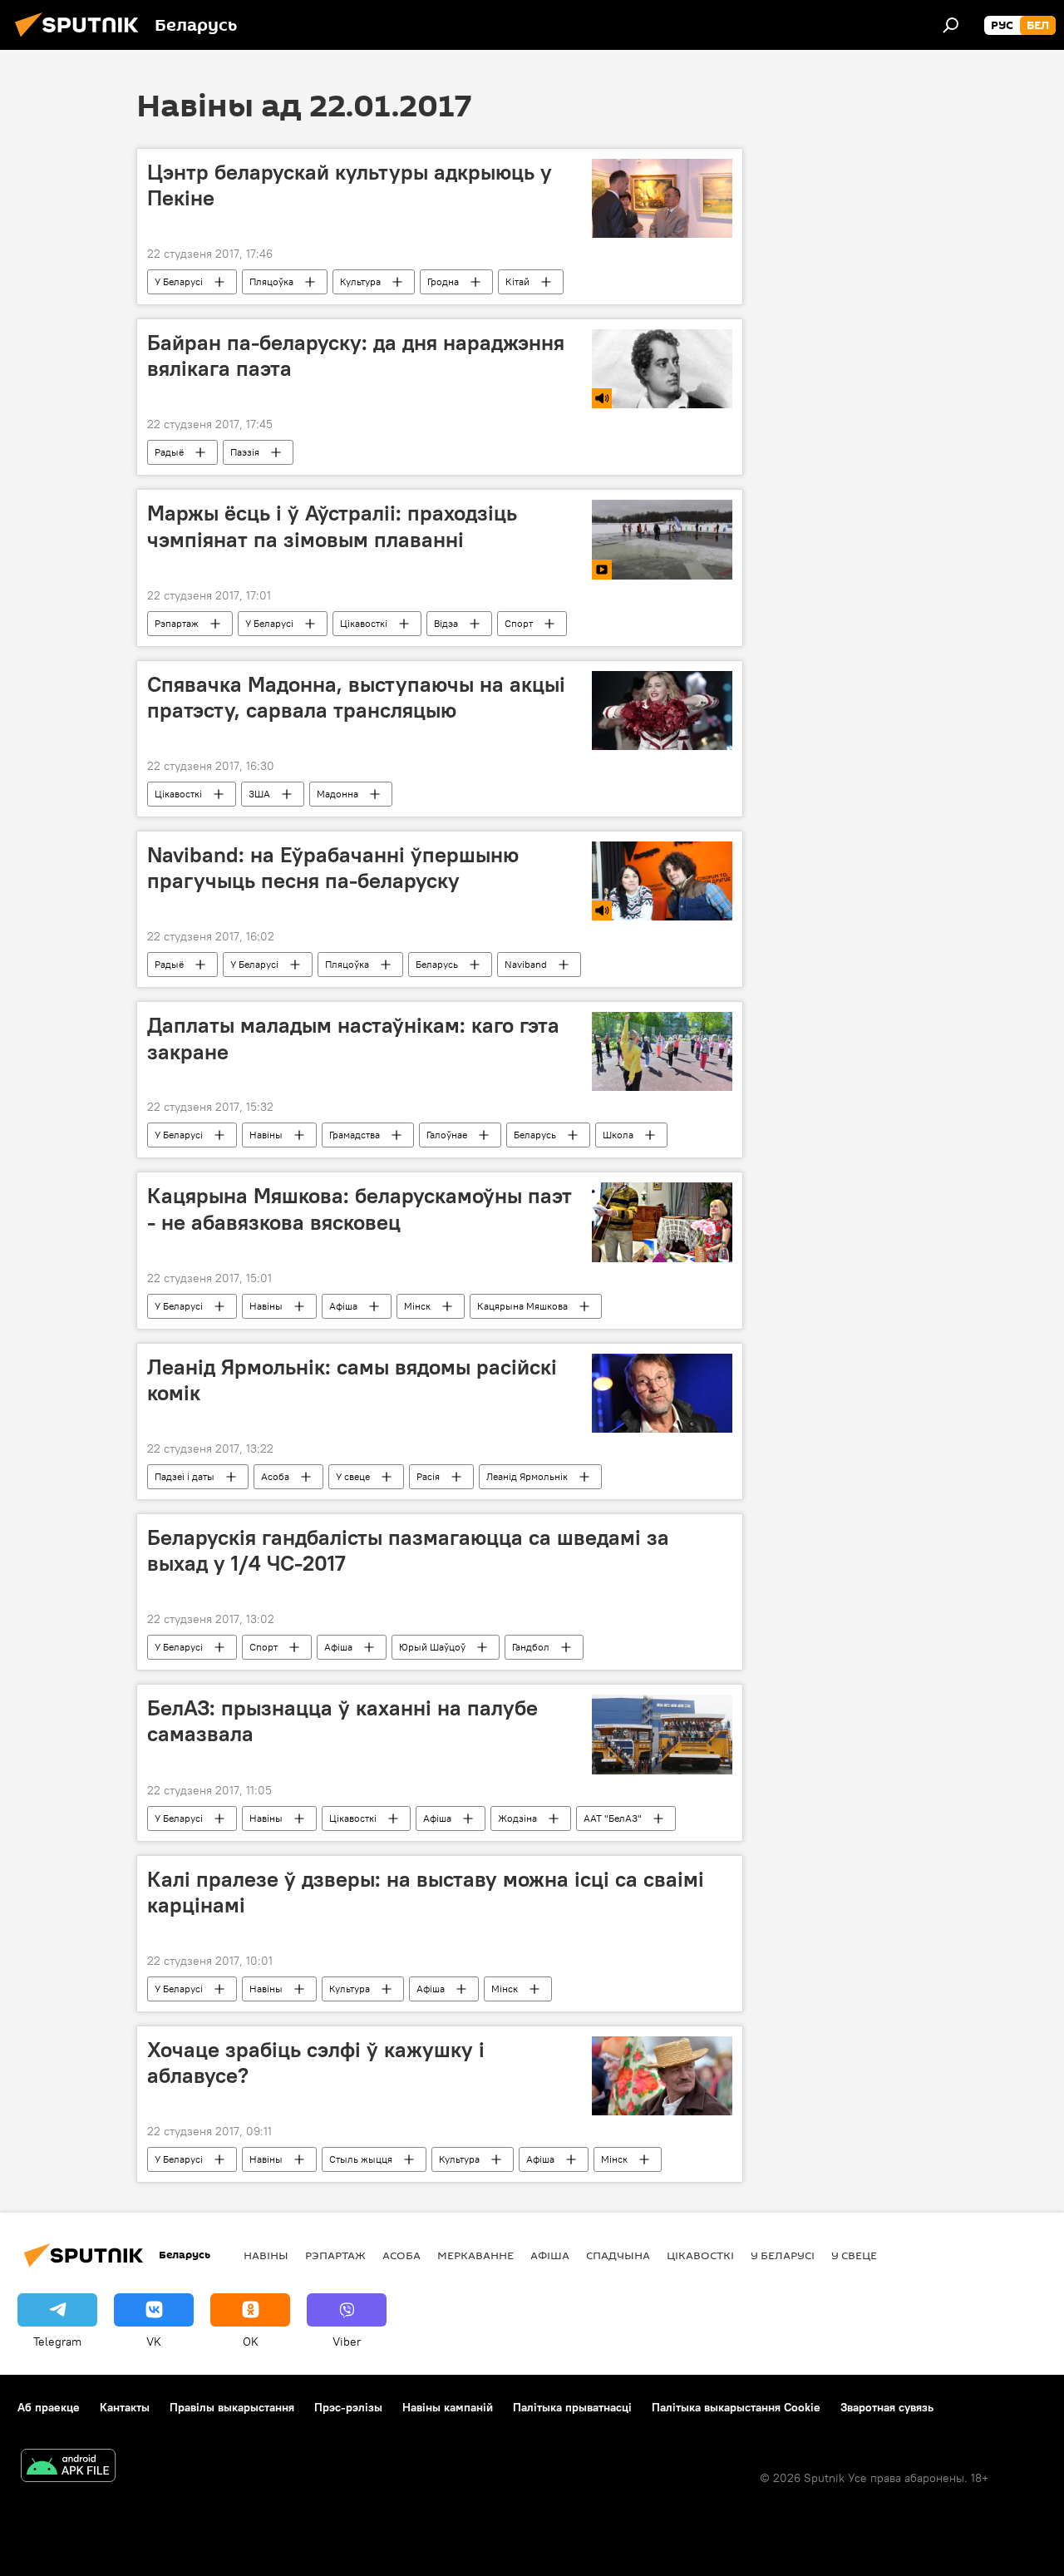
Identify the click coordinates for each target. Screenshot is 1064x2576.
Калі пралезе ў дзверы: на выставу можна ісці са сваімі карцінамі (426, 1892)
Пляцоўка (271, 281)
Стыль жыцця (361, 2159)
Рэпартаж (177, 623)
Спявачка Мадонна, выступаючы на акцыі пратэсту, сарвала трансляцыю (356, 697)
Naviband (526, 964)
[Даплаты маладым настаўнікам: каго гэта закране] (662, 1051)
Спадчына (618, 2255)
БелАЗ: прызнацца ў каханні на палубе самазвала (342, 1721)
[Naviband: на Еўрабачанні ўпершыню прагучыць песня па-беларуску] (662, 881)
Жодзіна (517, 1818)
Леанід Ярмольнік (527, 1476)
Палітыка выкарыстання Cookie (736, 2407)
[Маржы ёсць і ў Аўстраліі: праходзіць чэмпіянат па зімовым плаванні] (662, 539)
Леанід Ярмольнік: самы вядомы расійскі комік (352, 1380)
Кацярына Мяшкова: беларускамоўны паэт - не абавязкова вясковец (360, 1209)
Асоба (275, 1476)
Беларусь (437, 964)
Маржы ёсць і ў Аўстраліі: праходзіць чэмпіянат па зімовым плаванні (332, 526)
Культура (360, 281)
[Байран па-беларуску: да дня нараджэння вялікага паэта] (662, 369)
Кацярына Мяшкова (522, 1306)
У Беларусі (179, 281)
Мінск (417, 1306)
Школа (618, 1135)
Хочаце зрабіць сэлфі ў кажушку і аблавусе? (316, 2063)
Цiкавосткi (364, 623)
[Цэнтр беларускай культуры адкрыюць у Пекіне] (662, 198)
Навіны (266, 1135)
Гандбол (531, 1647)
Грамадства (355, 1135)
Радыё (169, 452)
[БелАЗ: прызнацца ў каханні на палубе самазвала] (662, 1735)
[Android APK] (68, 2467)
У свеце (353, 1476)
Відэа (446, 623)
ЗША (259, 794)
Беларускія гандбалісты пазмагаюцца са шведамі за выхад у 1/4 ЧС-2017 (408, 1550)
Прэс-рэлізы (348, 2407)
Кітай (517, 281)
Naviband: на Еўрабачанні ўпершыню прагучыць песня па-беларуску (333, 868)
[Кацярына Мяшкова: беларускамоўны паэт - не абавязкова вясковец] (662, 1222)
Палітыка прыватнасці (572, 2407)
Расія (428, 1476)
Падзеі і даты (185, 1476)
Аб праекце (49, 2407)
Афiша (343, 1306)
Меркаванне (475, 2255)
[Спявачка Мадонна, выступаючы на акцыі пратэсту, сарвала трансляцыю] (662, 711)
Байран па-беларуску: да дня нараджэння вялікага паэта (356, 355)
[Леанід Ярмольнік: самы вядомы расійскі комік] (662, 1393)
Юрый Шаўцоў (432, 1647)
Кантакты (125, 2407)
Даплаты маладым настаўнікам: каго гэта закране (353, 1038)
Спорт (519, 623)
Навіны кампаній (448, 2407)
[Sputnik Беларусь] (81, 39)
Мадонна (337, 794)
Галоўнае (447, 1135)
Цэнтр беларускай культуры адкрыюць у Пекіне (350, 185)
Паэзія (245, 452)
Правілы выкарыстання (232, 2407)
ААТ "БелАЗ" (613, 1818)
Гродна (443, 281)
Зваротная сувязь (887, 2407)
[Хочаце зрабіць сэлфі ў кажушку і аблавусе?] (662, 2076)
